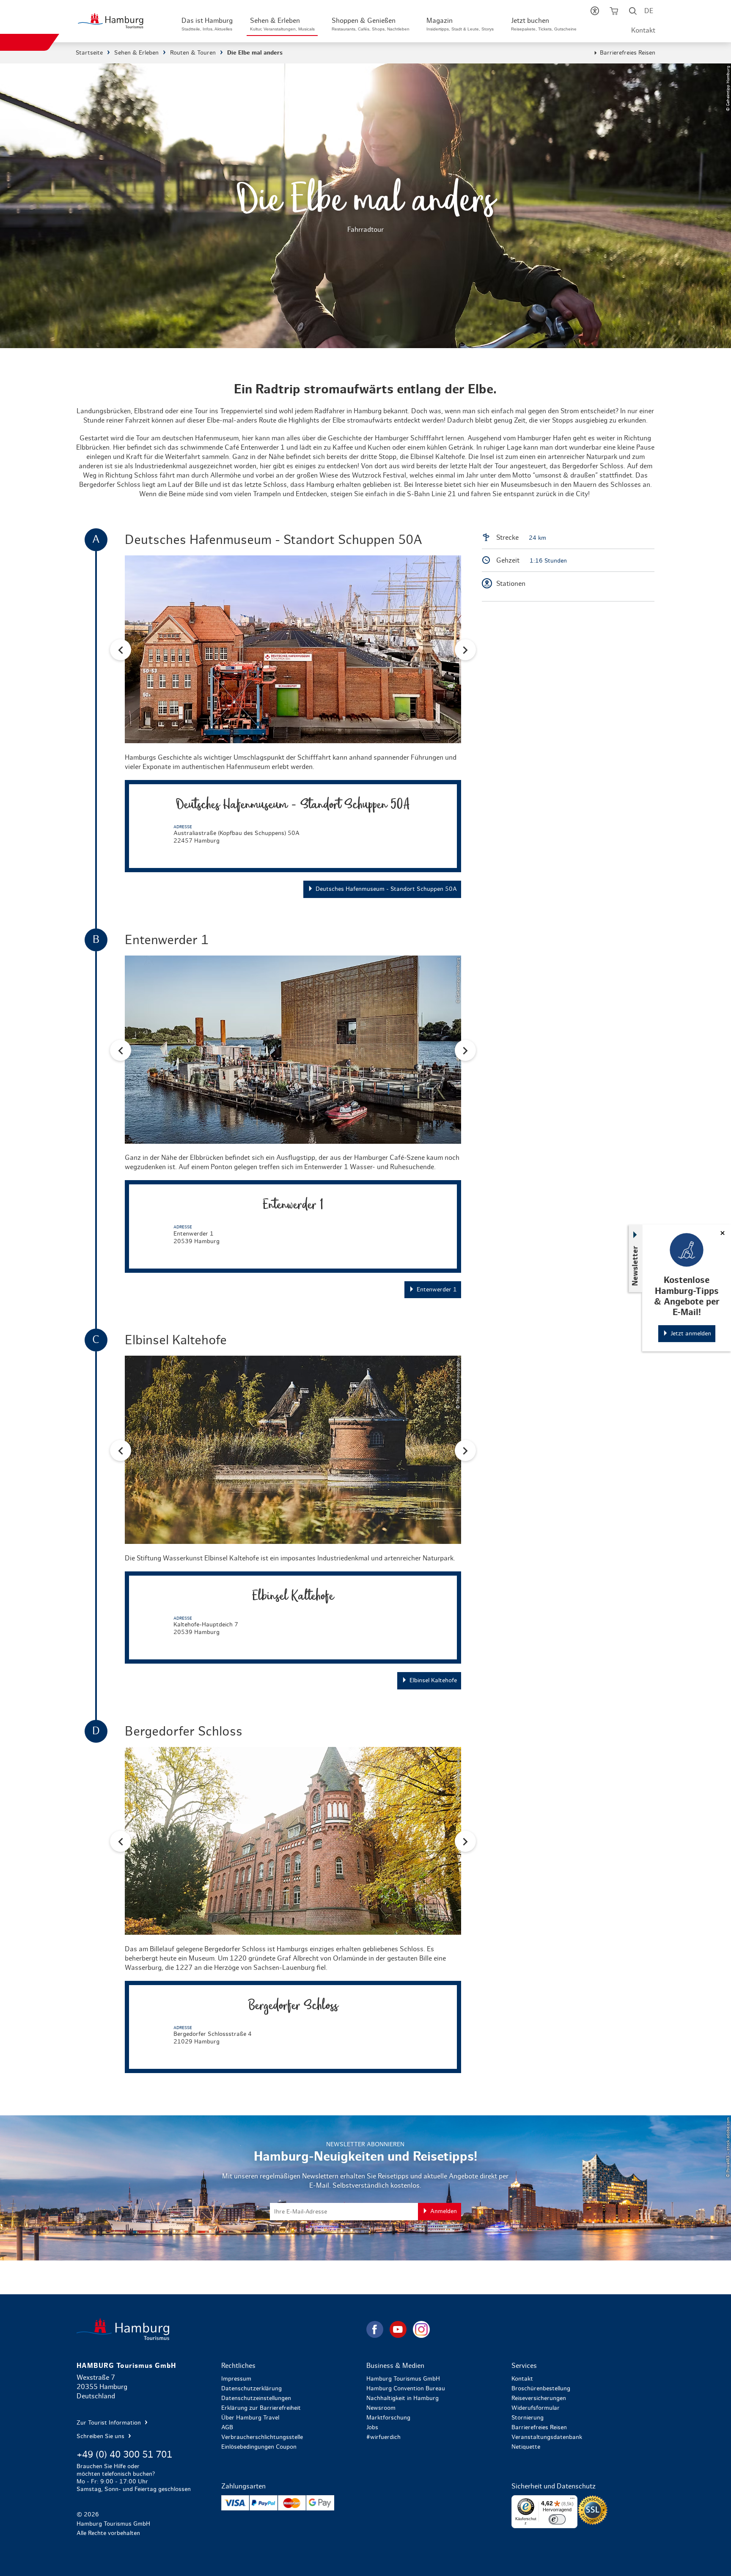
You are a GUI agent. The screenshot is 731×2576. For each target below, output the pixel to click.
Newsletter (635, 1266)
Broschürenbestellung (541, 2389)
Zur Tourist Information (110, 2423)
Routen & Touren (193, 53)
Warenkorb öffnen (614, 13)
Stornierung (528, 2418)
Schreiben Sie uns (101, 2436)
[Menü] (572, 2500)
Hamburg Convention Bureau (406, 2389)
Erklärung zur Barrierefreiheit (261, 2408)
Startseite (89, 53)
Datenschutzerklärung (251, 2389)
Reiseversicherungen (539, 2398)
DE (649, 11)
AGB (227, 2428)
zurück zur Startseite (221, 2329)
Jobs (372, 2428)
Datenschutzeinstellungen (256, 2398)
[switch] (557, 2519)
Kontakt (643, 30)
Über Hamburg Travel (250, 2418)
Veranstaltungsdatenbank (547, 2437)
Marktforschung (388, 2418)
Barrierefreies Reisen (628, 53)
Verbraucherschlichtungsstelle (262, 2437)
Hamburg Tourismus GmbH (403, 2379)
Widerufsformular (536, 2408)
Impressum (236, 2379)
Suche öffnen (633, 13)
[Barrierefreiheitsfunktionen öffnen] (595, 13)
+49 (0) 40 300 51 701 (124, 2455)
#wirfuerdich (383, 2437)
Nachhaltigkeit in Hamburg (403, 2398)
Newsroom (381, 2408)
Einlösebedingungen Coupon (259, 2447)
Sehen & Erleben (136, 53)
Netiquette (526, 2447)
